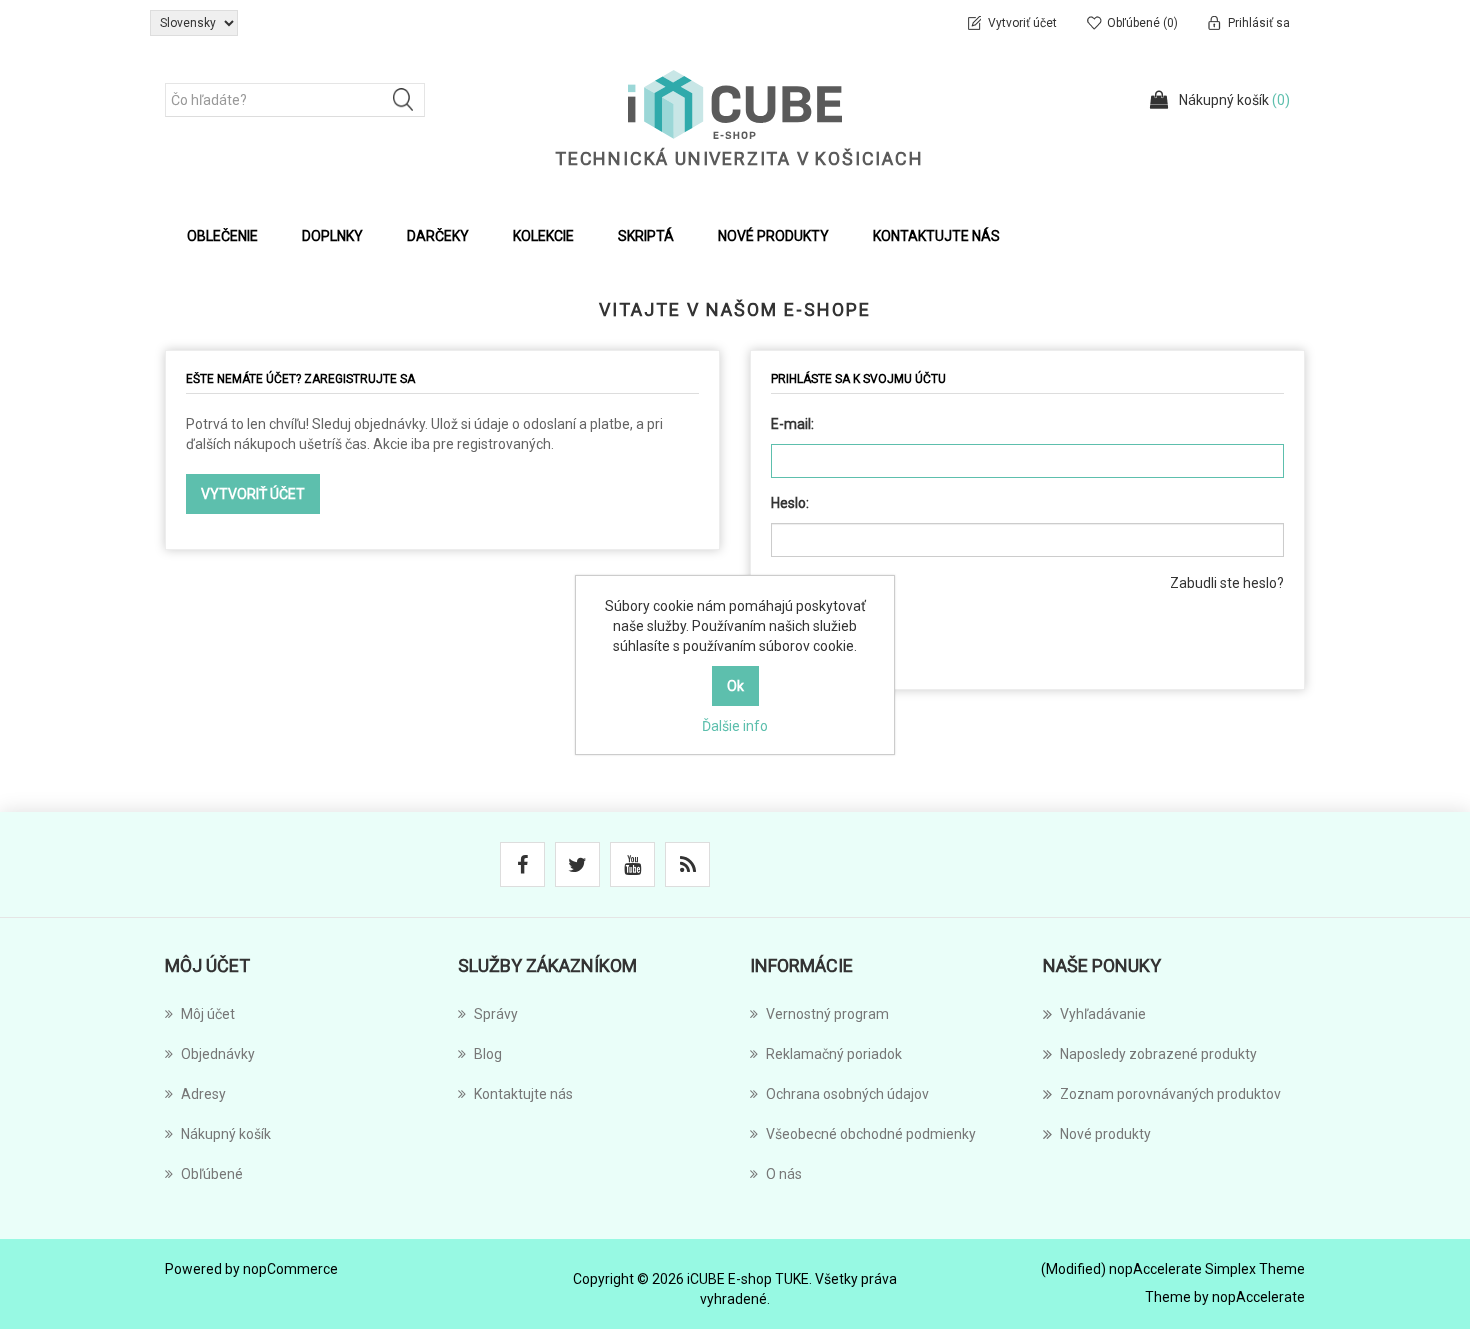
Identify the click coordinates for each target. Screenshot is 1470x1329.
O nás (784, 1174)
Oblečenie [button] (222, 236)
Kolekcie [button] (543, 236)
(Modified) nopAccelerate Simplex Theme (1173, 1269)
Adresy (203, 1094)
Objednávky (218, 1054)
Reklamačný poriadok (834, 1054)
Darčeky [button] (438, 236)
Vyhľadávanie (1103, 1014)
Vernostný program (827, 1014)
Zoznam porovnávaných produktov (1170, 1094)
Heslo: (790, 503)
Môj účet (208, 1014)
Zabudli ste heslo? (1227, 583)
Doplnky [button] (332, 236)
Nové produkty (773, 236)
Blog (488, 1054)
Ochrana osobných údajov (847, 1094)
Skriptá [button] (646, 236)
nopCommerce (290, 1269)
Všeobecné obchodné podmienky (871, 1134)
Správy (496, 1014)
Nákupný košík (226, 1134)
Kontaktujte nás (936, 236)
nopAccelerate (1258, 1297)
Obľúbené (212, 1174)
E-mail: (792, 424)
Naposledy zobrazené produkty (1158, 1054)
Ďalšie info (735, 726)
